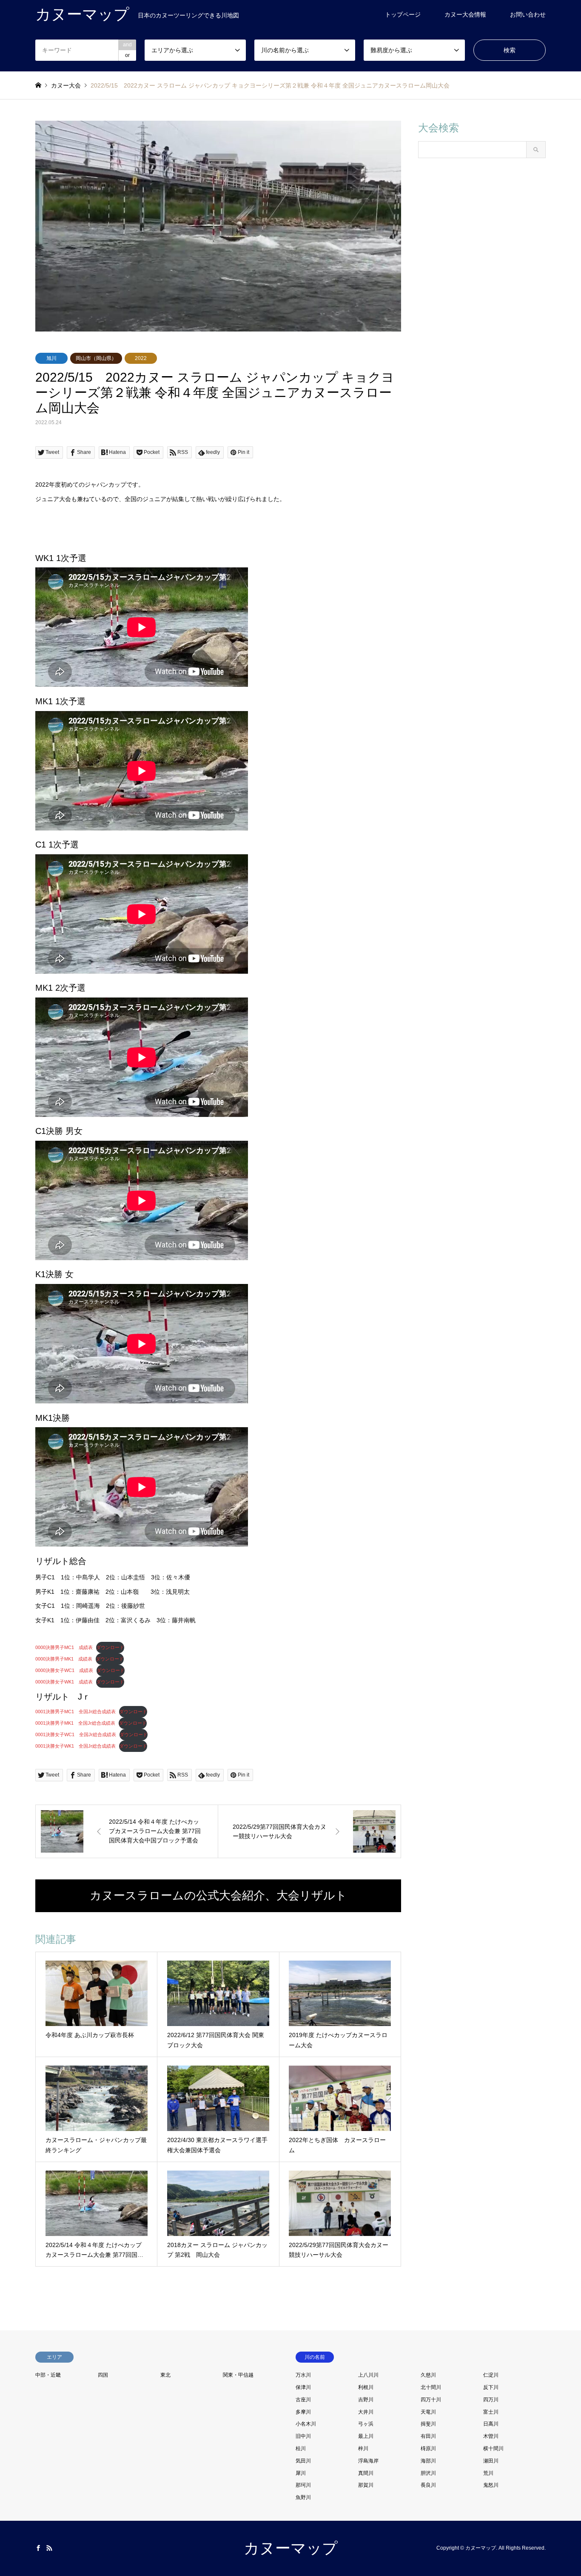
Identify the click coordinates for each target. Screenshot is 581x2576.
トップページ (403, 14)
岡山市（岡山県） (96, 358)
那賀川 (366, 2485)
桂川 (301, 2448)
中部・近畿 (48, 2375)
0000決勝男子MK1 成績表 (64, 1659)
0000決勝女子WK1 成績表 (64, 1682)
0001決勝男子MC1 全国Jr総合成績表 (75, 1712)
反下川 (491, 2387)
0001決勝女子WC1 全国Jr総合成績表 (76, 1734)
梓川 (363, 2448)
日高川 (491, 2424)
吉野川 (366, 2400)
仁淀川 (491, 2375)
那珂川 (303, 2485)
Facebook (38, 2548)
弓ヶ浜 (366, 2424)
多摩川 (303, 2412)
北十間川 (431, 2387)
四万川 (491, 2400)
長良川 (428, 2485)
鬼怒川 (491, 2485)
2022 (141, 358)
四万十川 (431, 2400)
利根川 (366, 2387)
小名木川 (306, 2424)
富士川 (491, 2412)
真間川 (366, 2473)
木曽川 (491, 2436)
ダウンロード (110, 1647)
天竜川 (428, 2412)
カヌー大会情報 (465, 14)
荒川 (488, 2473)
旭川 (51, 358)
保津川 (303, 2387)
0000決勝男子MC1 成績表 (64, 1647)
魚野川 (303, 2497)
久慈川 (428, 2375)
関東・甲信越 (238, 2375)
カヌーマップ (291, 2548)
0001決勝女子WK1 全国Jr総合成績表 (75, 1746)
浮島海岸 (368, 2461)
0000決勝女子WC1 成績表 (64, 1670)
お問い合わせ (528, 14)
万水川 (303, 2375)
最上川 (366, 2436)
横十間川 (493, 2448)
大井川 (366, 2412)
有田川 (428, 2436)
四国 (103, 2375)
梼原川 (428, 2448)
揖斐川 (428, 2424)
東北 (165, 2375)
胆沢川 (428, 2473)
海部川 (428, 2461)
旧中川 (303, 2436)
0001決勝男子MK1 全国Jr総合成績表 (75, 1723)
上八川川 (368, 2375)
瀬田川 (491, 2461)
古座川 (303, 2400)
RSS (49, 2548)
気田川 (303, 2461)
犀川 (301, 2473)
